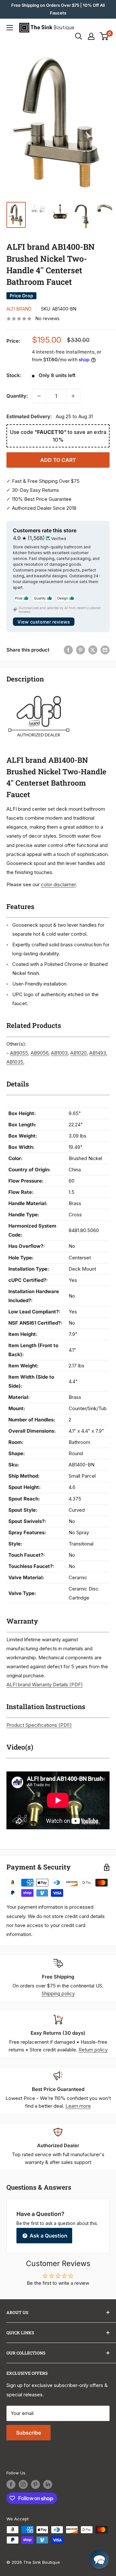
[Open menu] (10, 28)
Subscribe (29, 2433)
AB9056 (39, 1053)
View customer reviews (44, 622)
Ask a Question (48, 2236)
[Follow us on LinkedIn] (48, 2484)
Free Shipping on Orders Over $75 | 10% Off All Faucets (58, 9)
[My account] (91, 36)
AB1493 (98, 1053)
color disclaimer (58, 884)
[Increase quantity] (73, 396)
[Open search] (79, 36)
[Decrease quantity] (39, 396)
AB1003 (59, 1053)
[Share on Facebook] (68, 650)
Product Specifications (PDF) (39, 1725)
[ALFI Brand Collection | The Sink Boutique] (39, 693)
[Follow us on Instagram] (23, 2484)
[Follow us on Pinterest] (35, 2484)
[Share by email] (105, 650)
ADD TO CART (58, 460)
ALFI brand (19, 309)
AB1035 (15, 1062)
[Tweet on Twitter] (93, 650)
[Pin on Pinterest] (81, 650)
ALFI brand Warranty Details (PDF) (45, 1684)
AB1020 (78, 1053)
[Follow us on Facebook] (11, 2484)
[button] (99, 2559)
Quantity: (17, 396)
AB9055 (19, 1053)
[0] (104, 36)
